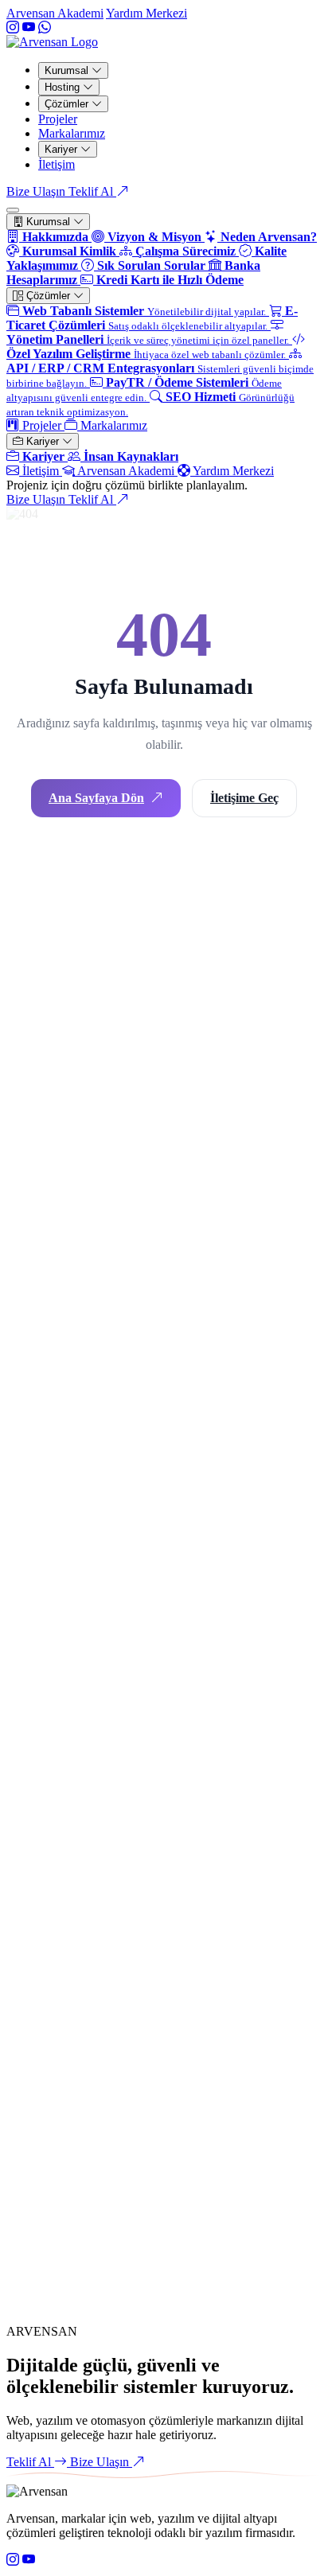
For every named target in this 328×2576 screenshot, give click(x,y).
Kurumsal (68, 70)
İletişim (57, 164)
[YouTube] (29, 27)
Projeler (58, 119)
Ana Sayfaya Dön (96, 798)
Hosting (64, 87)
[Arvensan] (52, 42)
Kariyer (62, 149)
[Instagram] (13, 27)
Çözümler (68, 104)
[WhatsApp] (45, 27)
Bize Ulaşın (37, 499)
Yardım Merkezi (146, 13)
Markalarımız (72, 133)
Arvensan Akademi (55, 13)
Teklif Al (92, 191)
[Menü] (13, 210)
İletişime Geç (244, 798)
